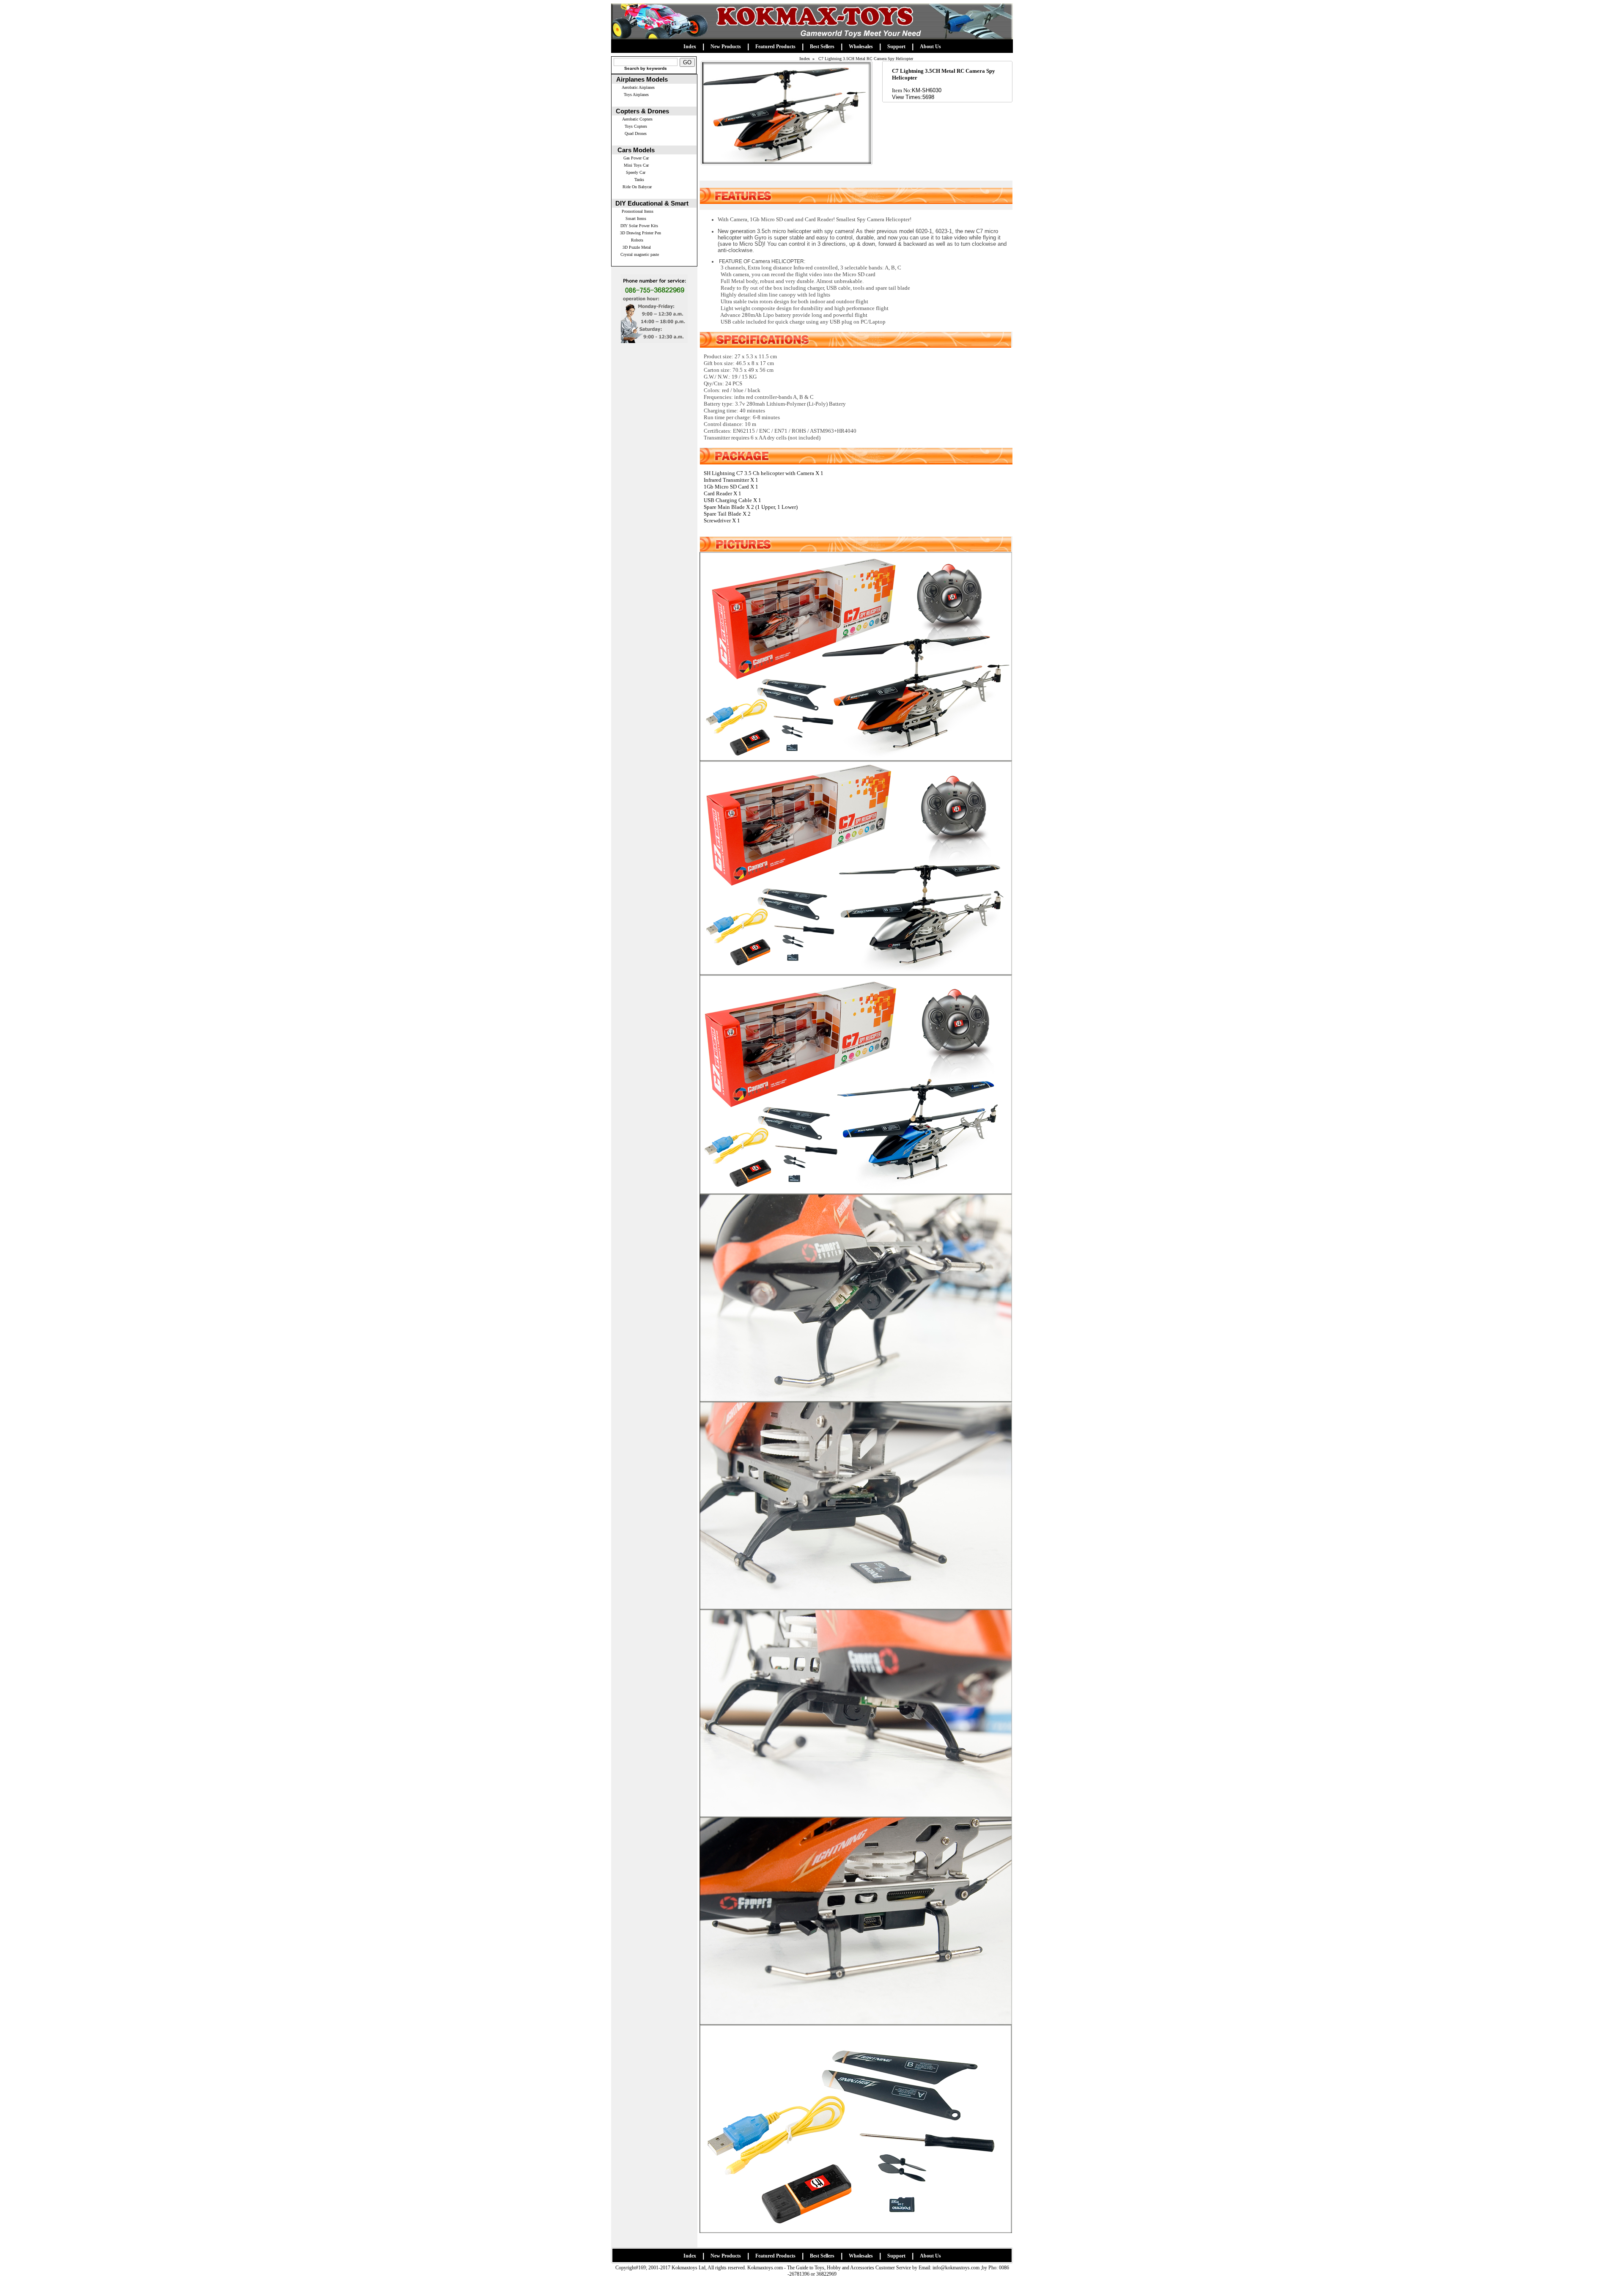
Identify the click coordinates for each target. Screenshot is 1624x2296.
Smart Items (636, 218)
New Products (726, 47)
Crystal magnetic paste (640, 254)
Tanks (639, 180)
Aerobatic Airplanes (638, 87)
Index (690, 47)
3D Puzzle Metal (637, 247)
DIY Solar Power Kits (639, 226)
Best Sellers (822, 47)
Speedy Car (636, 172)
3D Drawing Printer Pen (641, 233)
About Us (930, 47)
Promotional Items (638, 211)
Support (896, 47)
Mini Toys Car (636, 165)
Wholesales (861, 47)
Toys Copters (636, 126)
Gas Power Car (636, 158)
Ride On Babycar (637, 187)
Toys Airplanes (636, 95)
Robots (637, 240)
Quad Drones (636, 133)
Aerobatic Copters (637, 119)
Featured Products (775, 47)
